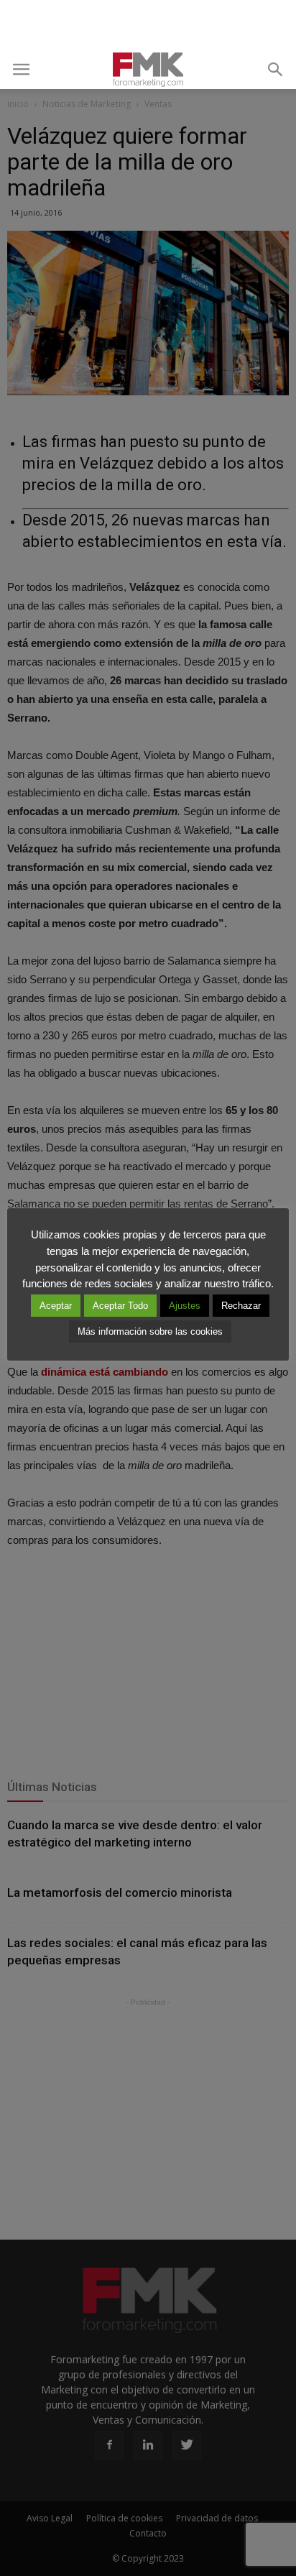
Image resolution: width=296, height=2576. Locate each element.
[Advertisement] (148, 25)
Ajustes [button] (185, 1306)
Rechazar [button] (241, 1306)
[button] (276, 70)
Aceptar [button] (56, 1306)
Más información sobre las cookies (150, 1331)
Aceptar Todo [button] (120, 1306)
